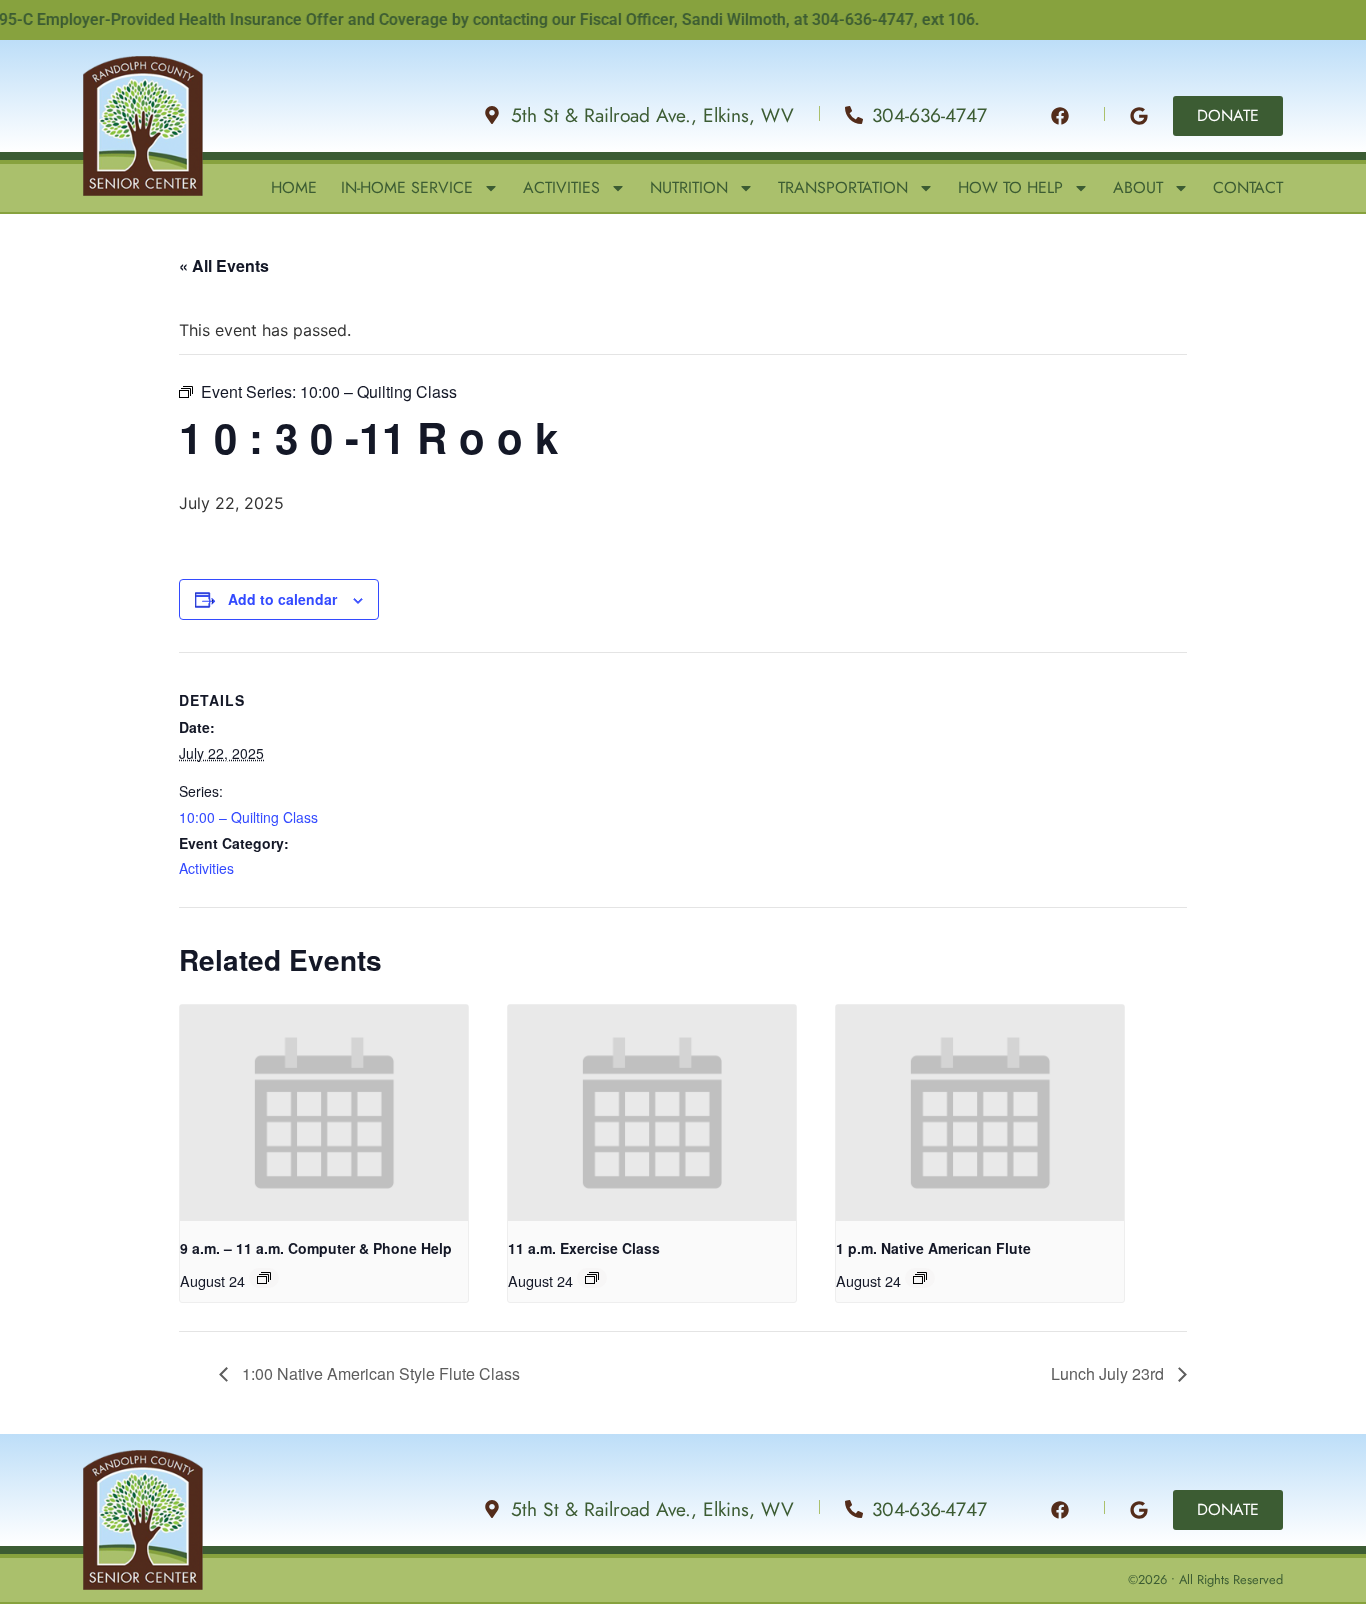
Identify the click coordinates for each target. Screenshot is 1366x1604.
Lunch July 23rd (1109, 1373)
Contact (1248, 188)
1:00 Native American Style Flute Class (379, 1373)
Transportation (843, 188)
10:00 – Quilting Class (248, 817)
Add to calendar (282, 599)
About (1138, 188)
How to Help (1010, 188)
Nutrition (689, 188)
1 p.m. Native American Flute (933, 1248)
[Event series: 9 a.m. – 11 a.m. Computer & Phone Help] (264, 1278)
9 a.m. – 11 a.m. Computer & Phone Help (316, 1248)
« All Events (224, 265)
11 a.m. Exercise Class (584, 1248)
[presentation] (324, 1113)
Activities (561, 188)
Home (294, 188)
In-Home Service (407, 188)
